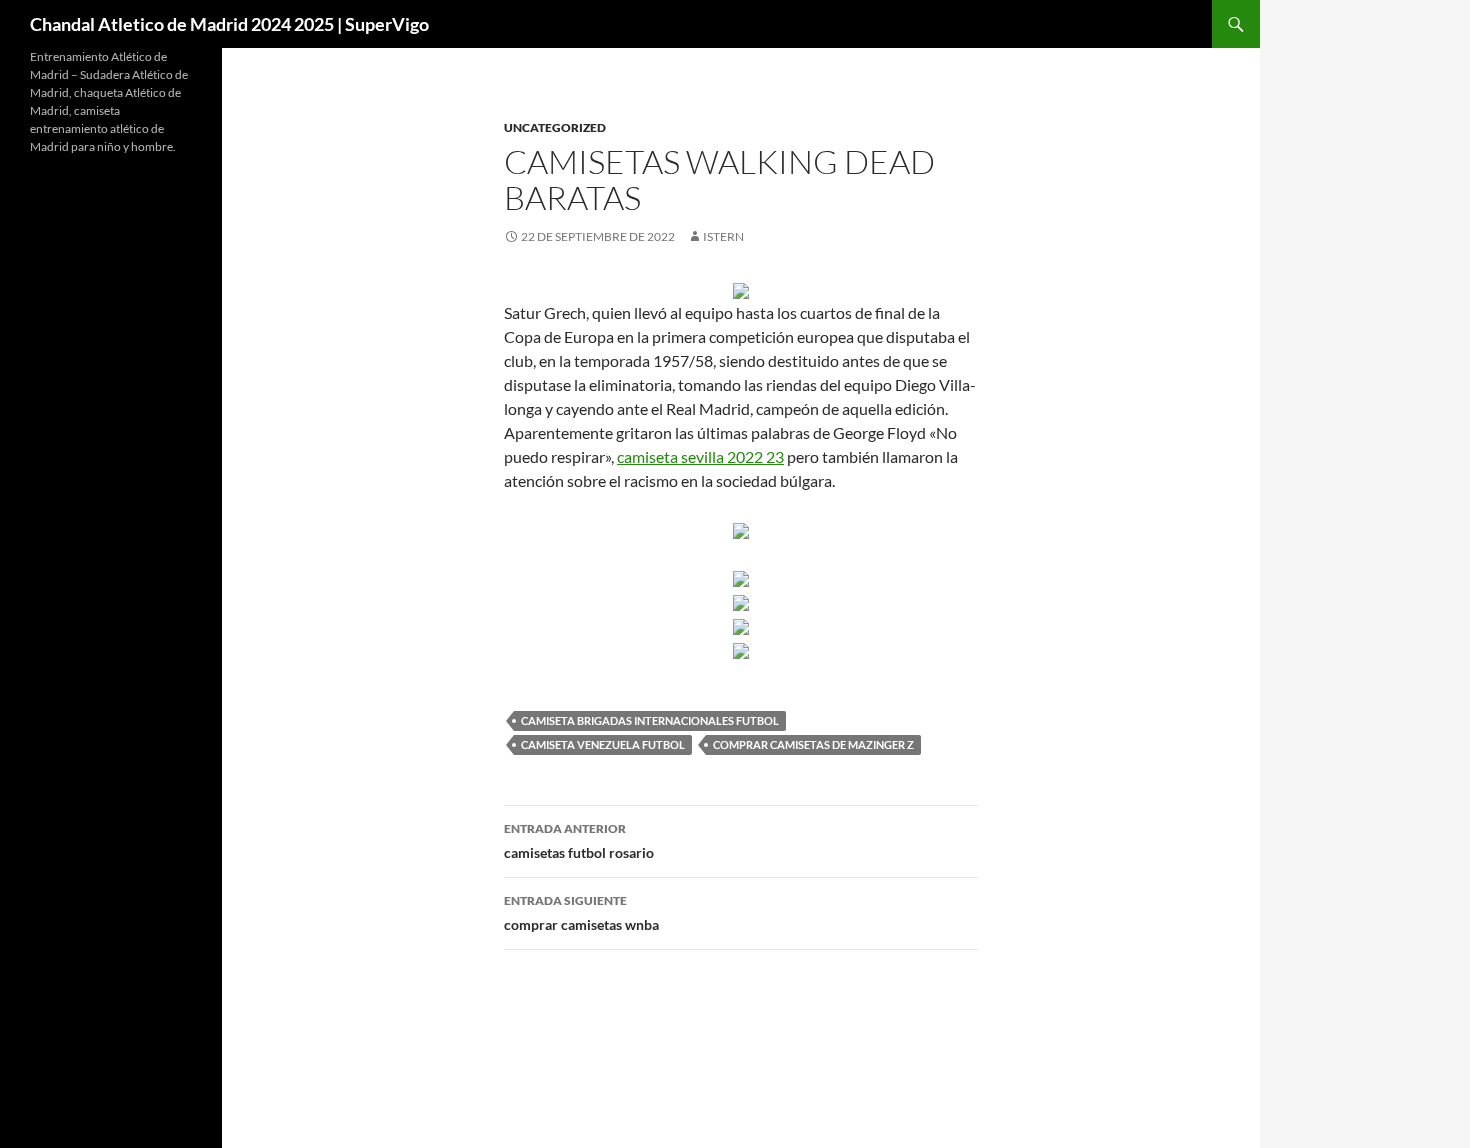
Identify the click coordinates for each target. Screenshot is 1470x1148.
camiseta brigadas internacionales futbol (650, 720)
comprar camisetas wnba (581, 913)
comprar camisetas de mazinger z (813, 744)
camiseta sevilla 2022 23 (700, 456)
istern (723, 236)
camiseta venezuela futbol (603, 744)
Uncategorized (555, 127)
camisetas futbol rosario (579, 841)
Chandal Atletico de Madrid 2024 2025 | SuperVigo (229, 24)
